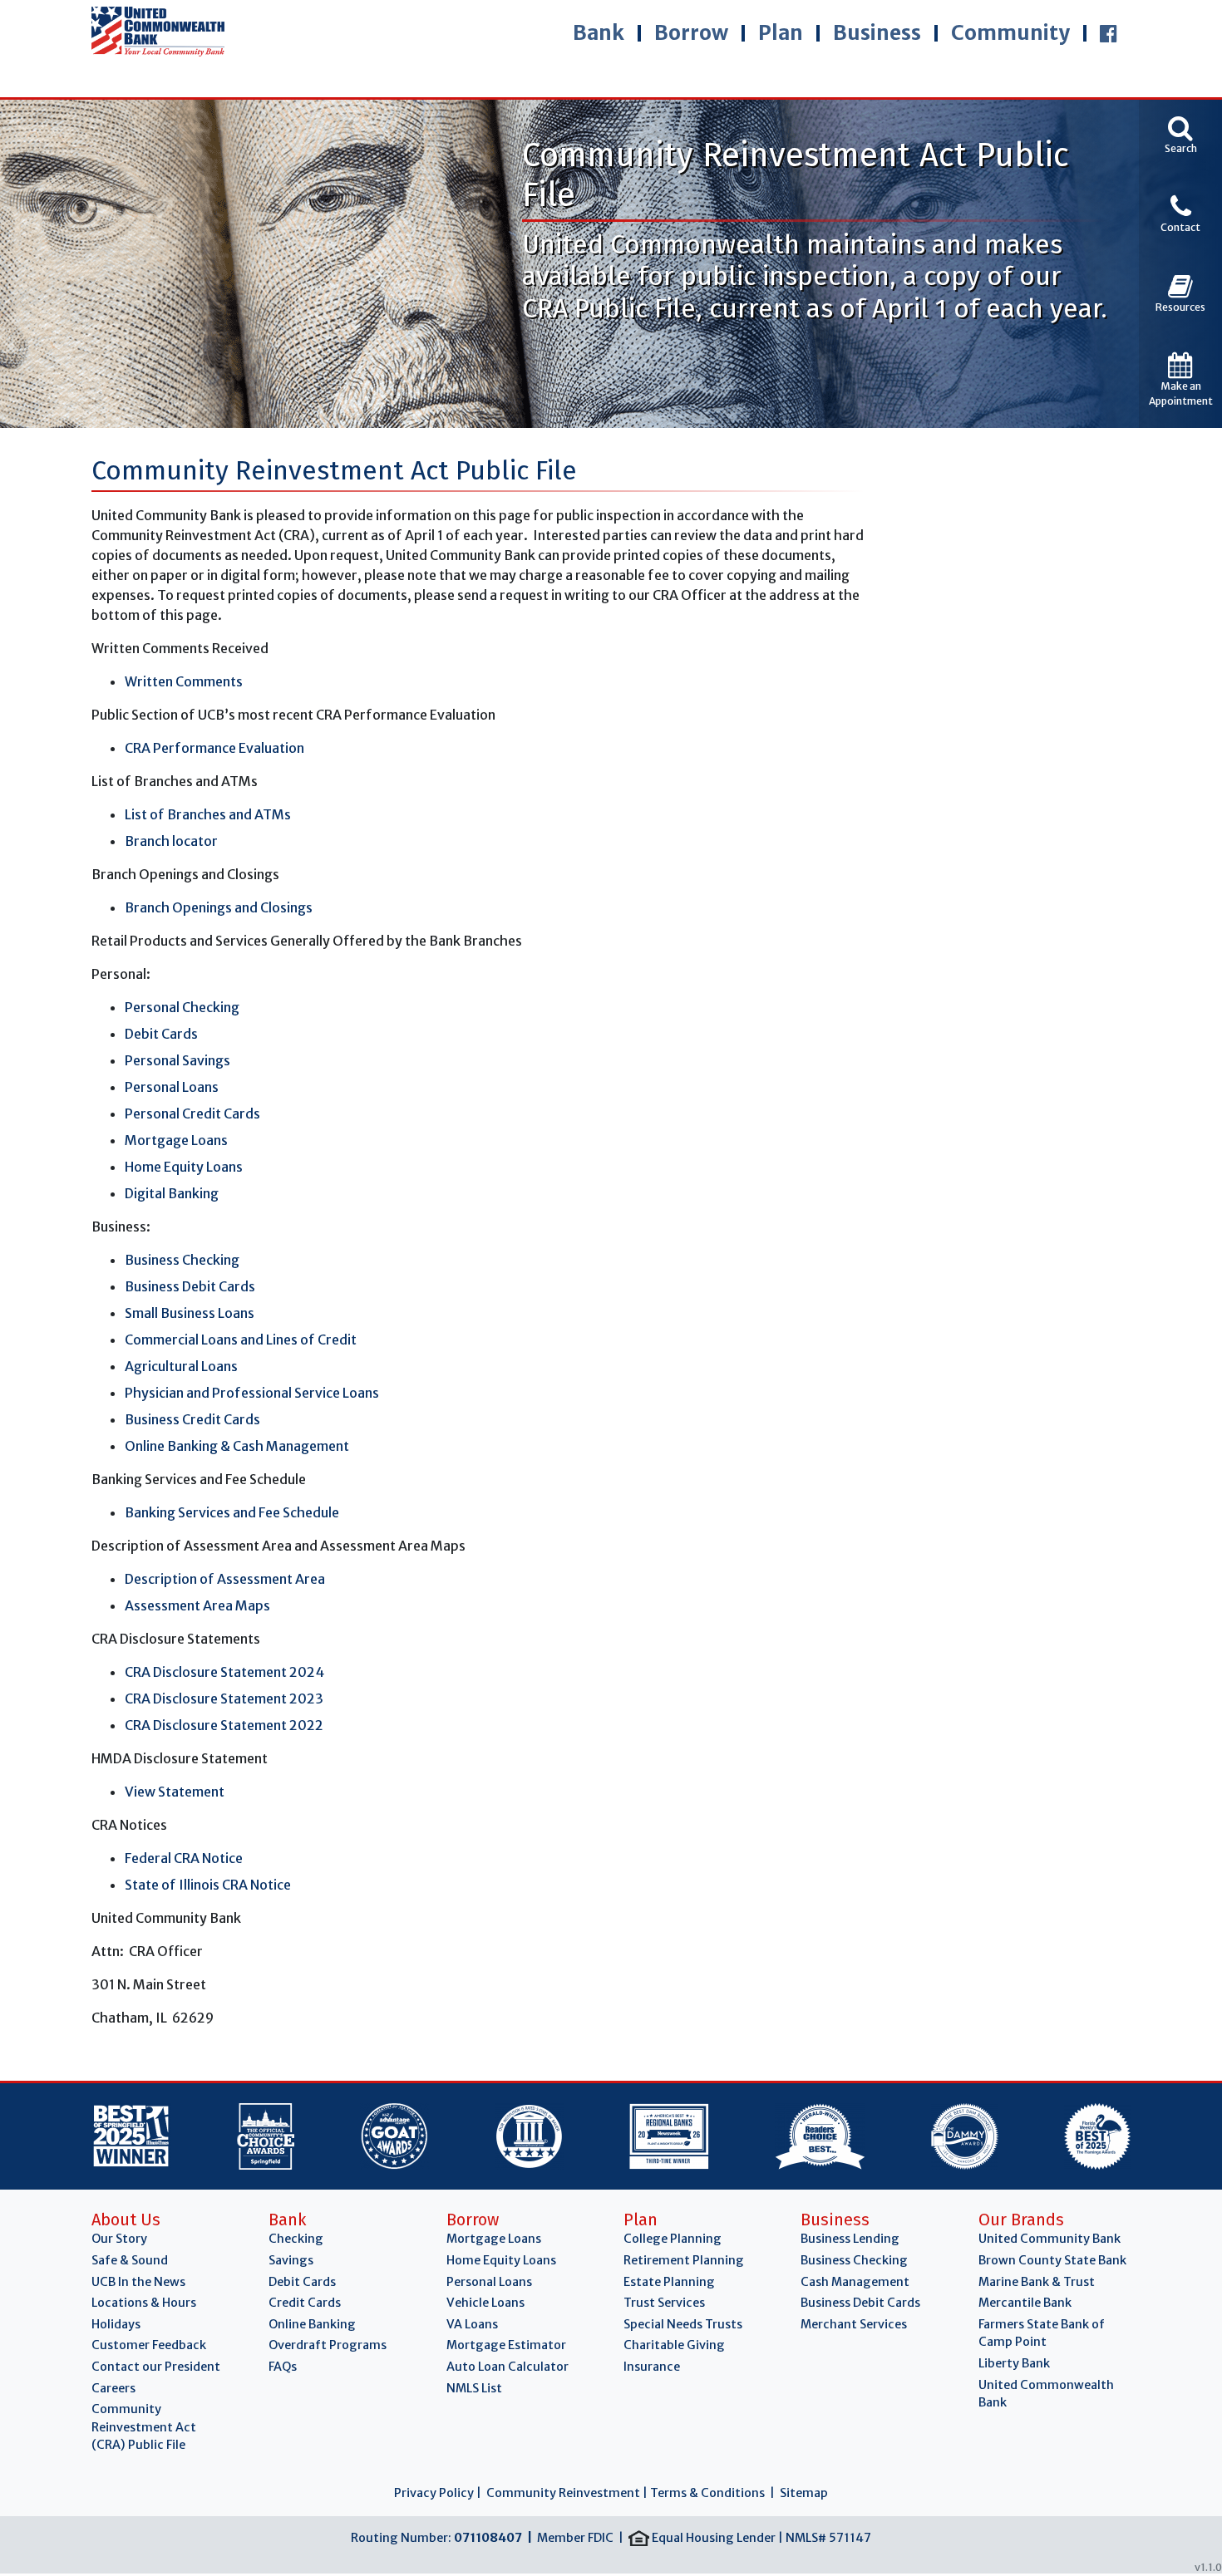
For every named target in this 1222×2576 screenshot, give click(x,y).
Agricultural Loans (181, 1366)
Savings (291, 2260)
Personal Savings (177, 1060)
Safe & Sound (130, 2260)
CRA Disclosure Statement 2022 (224, 1725)
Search (1181, 148)
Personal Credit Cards (192, 1113)
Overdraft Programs (328, 2345)
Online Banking (312, 2324)
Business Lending (850, 2239)
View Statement (175, 1792)
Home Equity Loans (184, 1167)
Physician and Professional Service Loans (252, 1393)
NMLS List (474, 2388)
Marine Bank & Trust (1037, 2282)
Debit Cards (161, 1034)
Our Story (119, 2239)
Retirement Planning (684, 2260)
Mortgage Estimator (506, 2345)
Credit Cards (305, 2303)
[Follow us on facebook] (1109, 33)
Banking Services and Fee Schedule (232, 1512)
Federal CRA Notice (184, 1858)
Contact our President (156, 2367)
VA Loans (472, 2324)
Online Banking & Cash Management (237, 1446)
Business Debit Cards (190, 1286)
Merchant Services (854, 2324)
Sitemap (804, 2493)
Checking (296, 2239)
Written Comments (184, 681)
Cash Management (855, 2282)
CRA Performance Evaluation (214, 748)
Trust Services (664, 2303)
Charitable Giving (674, 2345)
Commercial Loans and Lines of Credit (241, 1340)
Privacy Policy (434, 2493)
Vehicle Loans (485, 2303)
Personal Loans (172, 1087)
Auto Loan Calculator (508, 2367)
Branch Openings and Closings (219, 907)
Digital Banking (172, 1193)
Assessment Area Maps (197, 1605)
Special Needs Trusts (683, 2324)
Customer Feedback (149, 2345)
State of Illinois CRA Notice (208, 1885)
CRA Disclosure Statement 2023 (224, 1698)
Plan (781, 33)
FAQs (283, 2367)
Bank (599, 33)
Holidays (116, 2324)
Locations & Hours (144, 2303)
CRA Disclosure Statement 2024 (224, 1672)
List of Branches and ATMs (209, 814)
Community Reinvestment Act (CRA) (144, 2427)
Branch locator (171, 841)
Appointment (1181, 393)
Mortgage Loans (176, 1140)
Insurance (652, 2367)
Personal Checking (182, 1007)
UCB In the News (138, 2282)
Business (877, 33)
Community (1010, 33)
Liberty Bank (1014, 2363)
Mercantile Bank (1025, 2303)
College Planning (673, 2239)
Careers (113, 2388)
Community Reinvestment (563, 2493)
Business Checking (182, 1260)
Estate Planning (669, 2282)
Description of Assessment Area (226, 1579)
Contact (1180, 227)
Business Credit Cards (192, 1419)
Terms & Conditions (707, 2493)
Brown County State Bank (1052, 2260)
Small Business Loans (190, 1313)
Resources (1180, 307)
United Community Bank (1050, 2239)
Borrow (691, 33)
